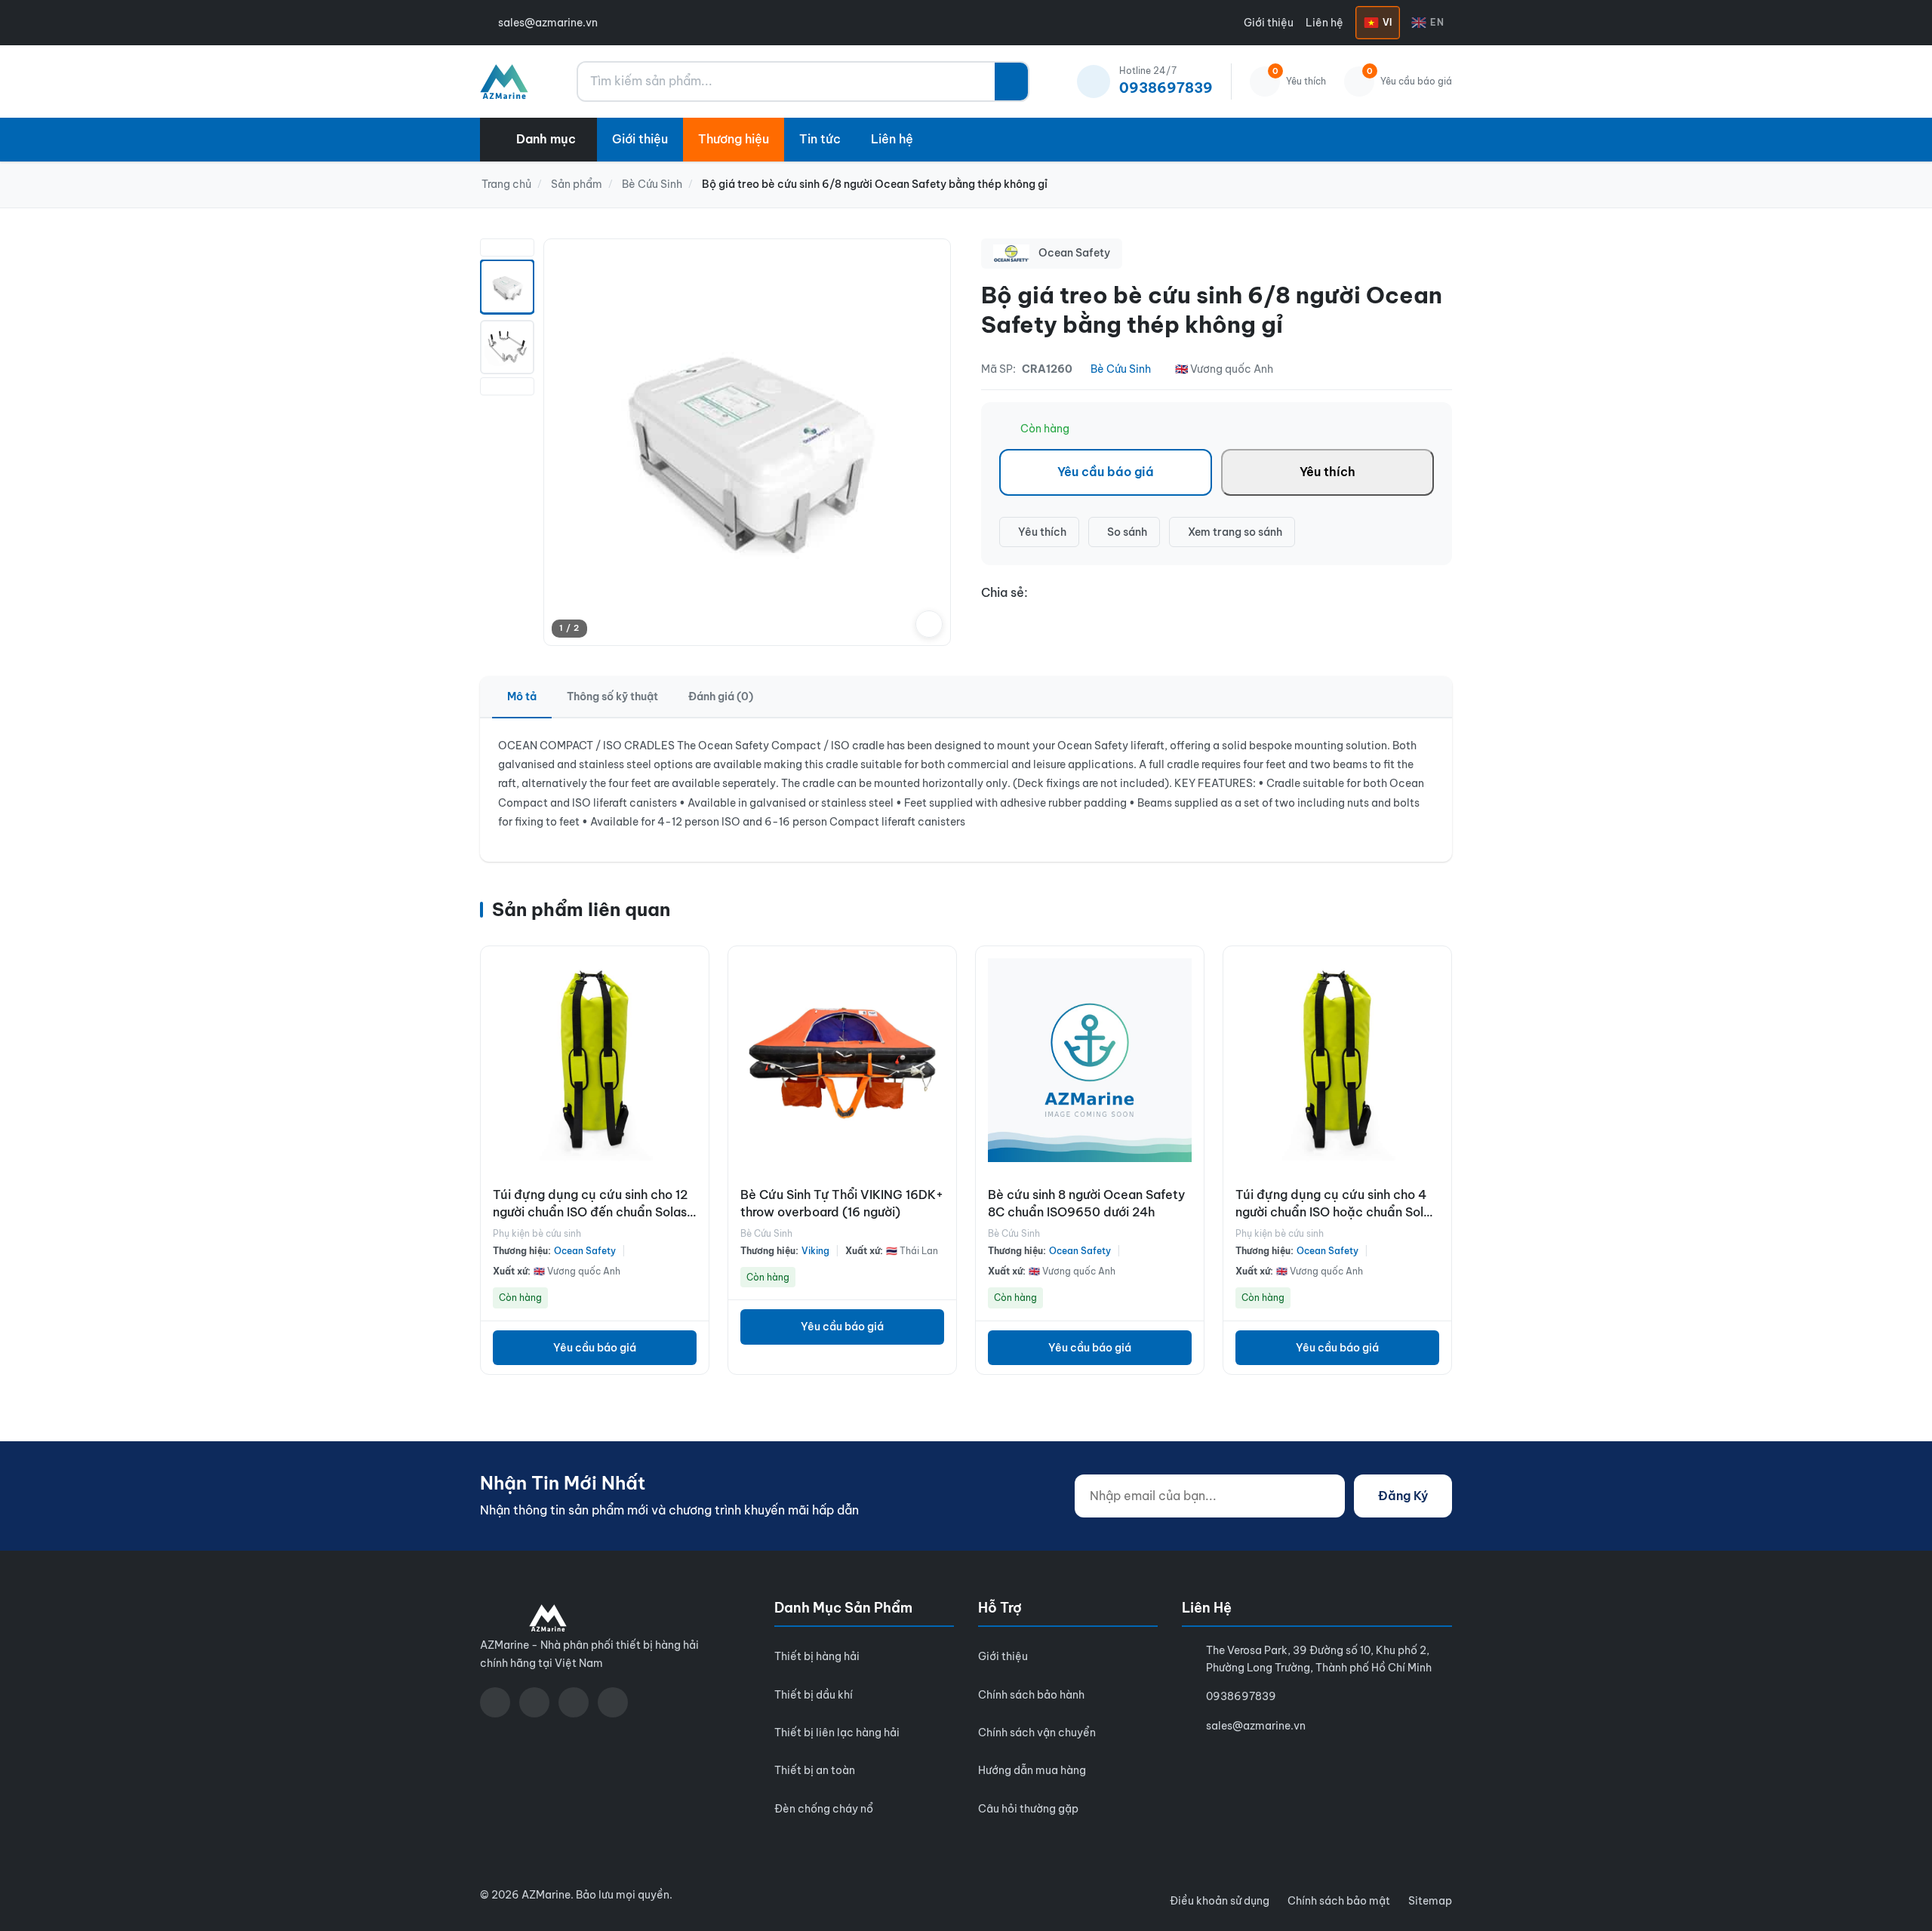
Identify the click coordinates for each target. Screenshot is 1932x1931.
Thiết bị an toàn (815, 1770)
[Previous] (565, 442)
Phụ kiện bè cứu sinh (537, 1233)
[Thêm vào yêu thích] (694, 1069)
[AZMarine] (504, 81)
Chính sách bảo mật (1339, 1901)
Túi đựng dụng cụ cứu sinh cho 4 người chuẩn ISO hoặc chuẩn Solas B (1336, 1211)
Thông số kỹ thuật (612, 696)
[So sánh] (694, 1002)
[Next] (929, 442)
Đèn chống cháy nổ (824, 1809)
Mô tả (522, 696)
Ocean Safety (585, 1251)
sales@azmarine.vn (548, 23)
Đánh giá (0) (721, 696)
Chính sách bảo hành (1031, 1695)
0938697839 (1241, 1696)
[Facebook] (495, 1702)
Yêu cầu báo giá (1106, 472)
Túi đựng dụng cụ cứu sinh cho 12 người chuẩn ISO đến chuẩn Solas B (590, 1211)
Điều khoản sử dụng (1220, 1901)
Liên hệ (1324, 23)
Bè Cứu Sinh (1121, 369)
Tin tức (820, 139)
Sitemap (1430, 1901)
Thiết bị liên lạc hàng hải (837, 1733)
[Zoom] (929, 624)
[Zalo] (574, 1702)
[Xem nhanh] (694, 969)
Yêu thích (1327, 472)
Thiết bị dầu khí (814, 1695)
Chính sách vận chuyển (1037, 1733)
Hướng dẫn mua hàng (1032, 1770)
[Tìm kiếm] (1011, 81)
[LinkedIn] (613, 1702)
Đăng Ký (1403, 1496)
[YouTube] (534, 1702)
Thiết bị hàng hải (817, 1656)
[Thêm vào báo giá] (694, 1035)
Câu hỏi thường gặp (1028, 1809)
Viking (815, 1251)
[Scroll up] (507, 248)
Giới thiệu (1269, 23)
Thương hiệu (734, 139)
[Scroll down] (507, 386)
